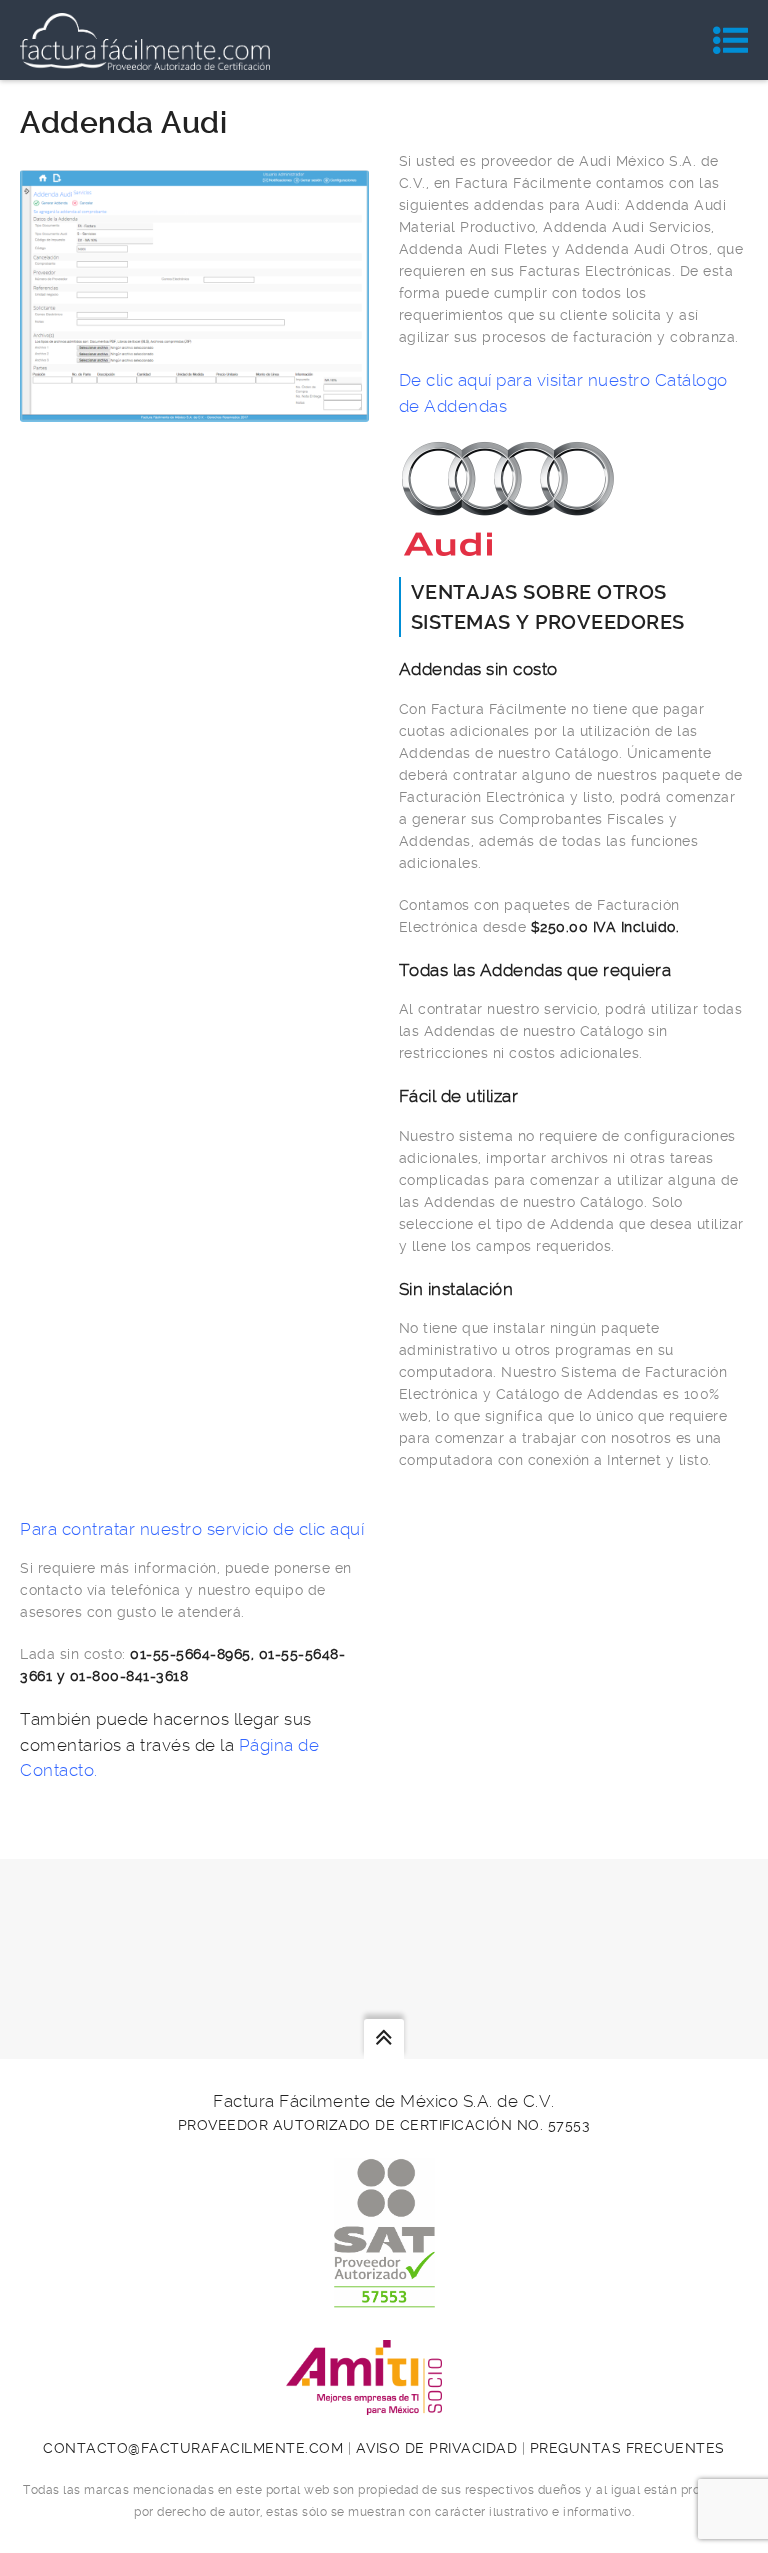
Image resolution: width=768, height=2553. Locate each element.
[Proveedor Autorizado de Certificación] (384, 2297)
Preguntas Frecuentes (627, 2448)
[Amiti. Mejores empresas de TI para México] (384, 2404)
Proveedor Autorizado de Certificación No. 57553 (384, 2125)
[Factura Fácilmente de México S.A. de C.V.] (145, 40)
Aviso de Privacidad (437, 2448)
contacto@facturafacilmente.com (193, 2448)
